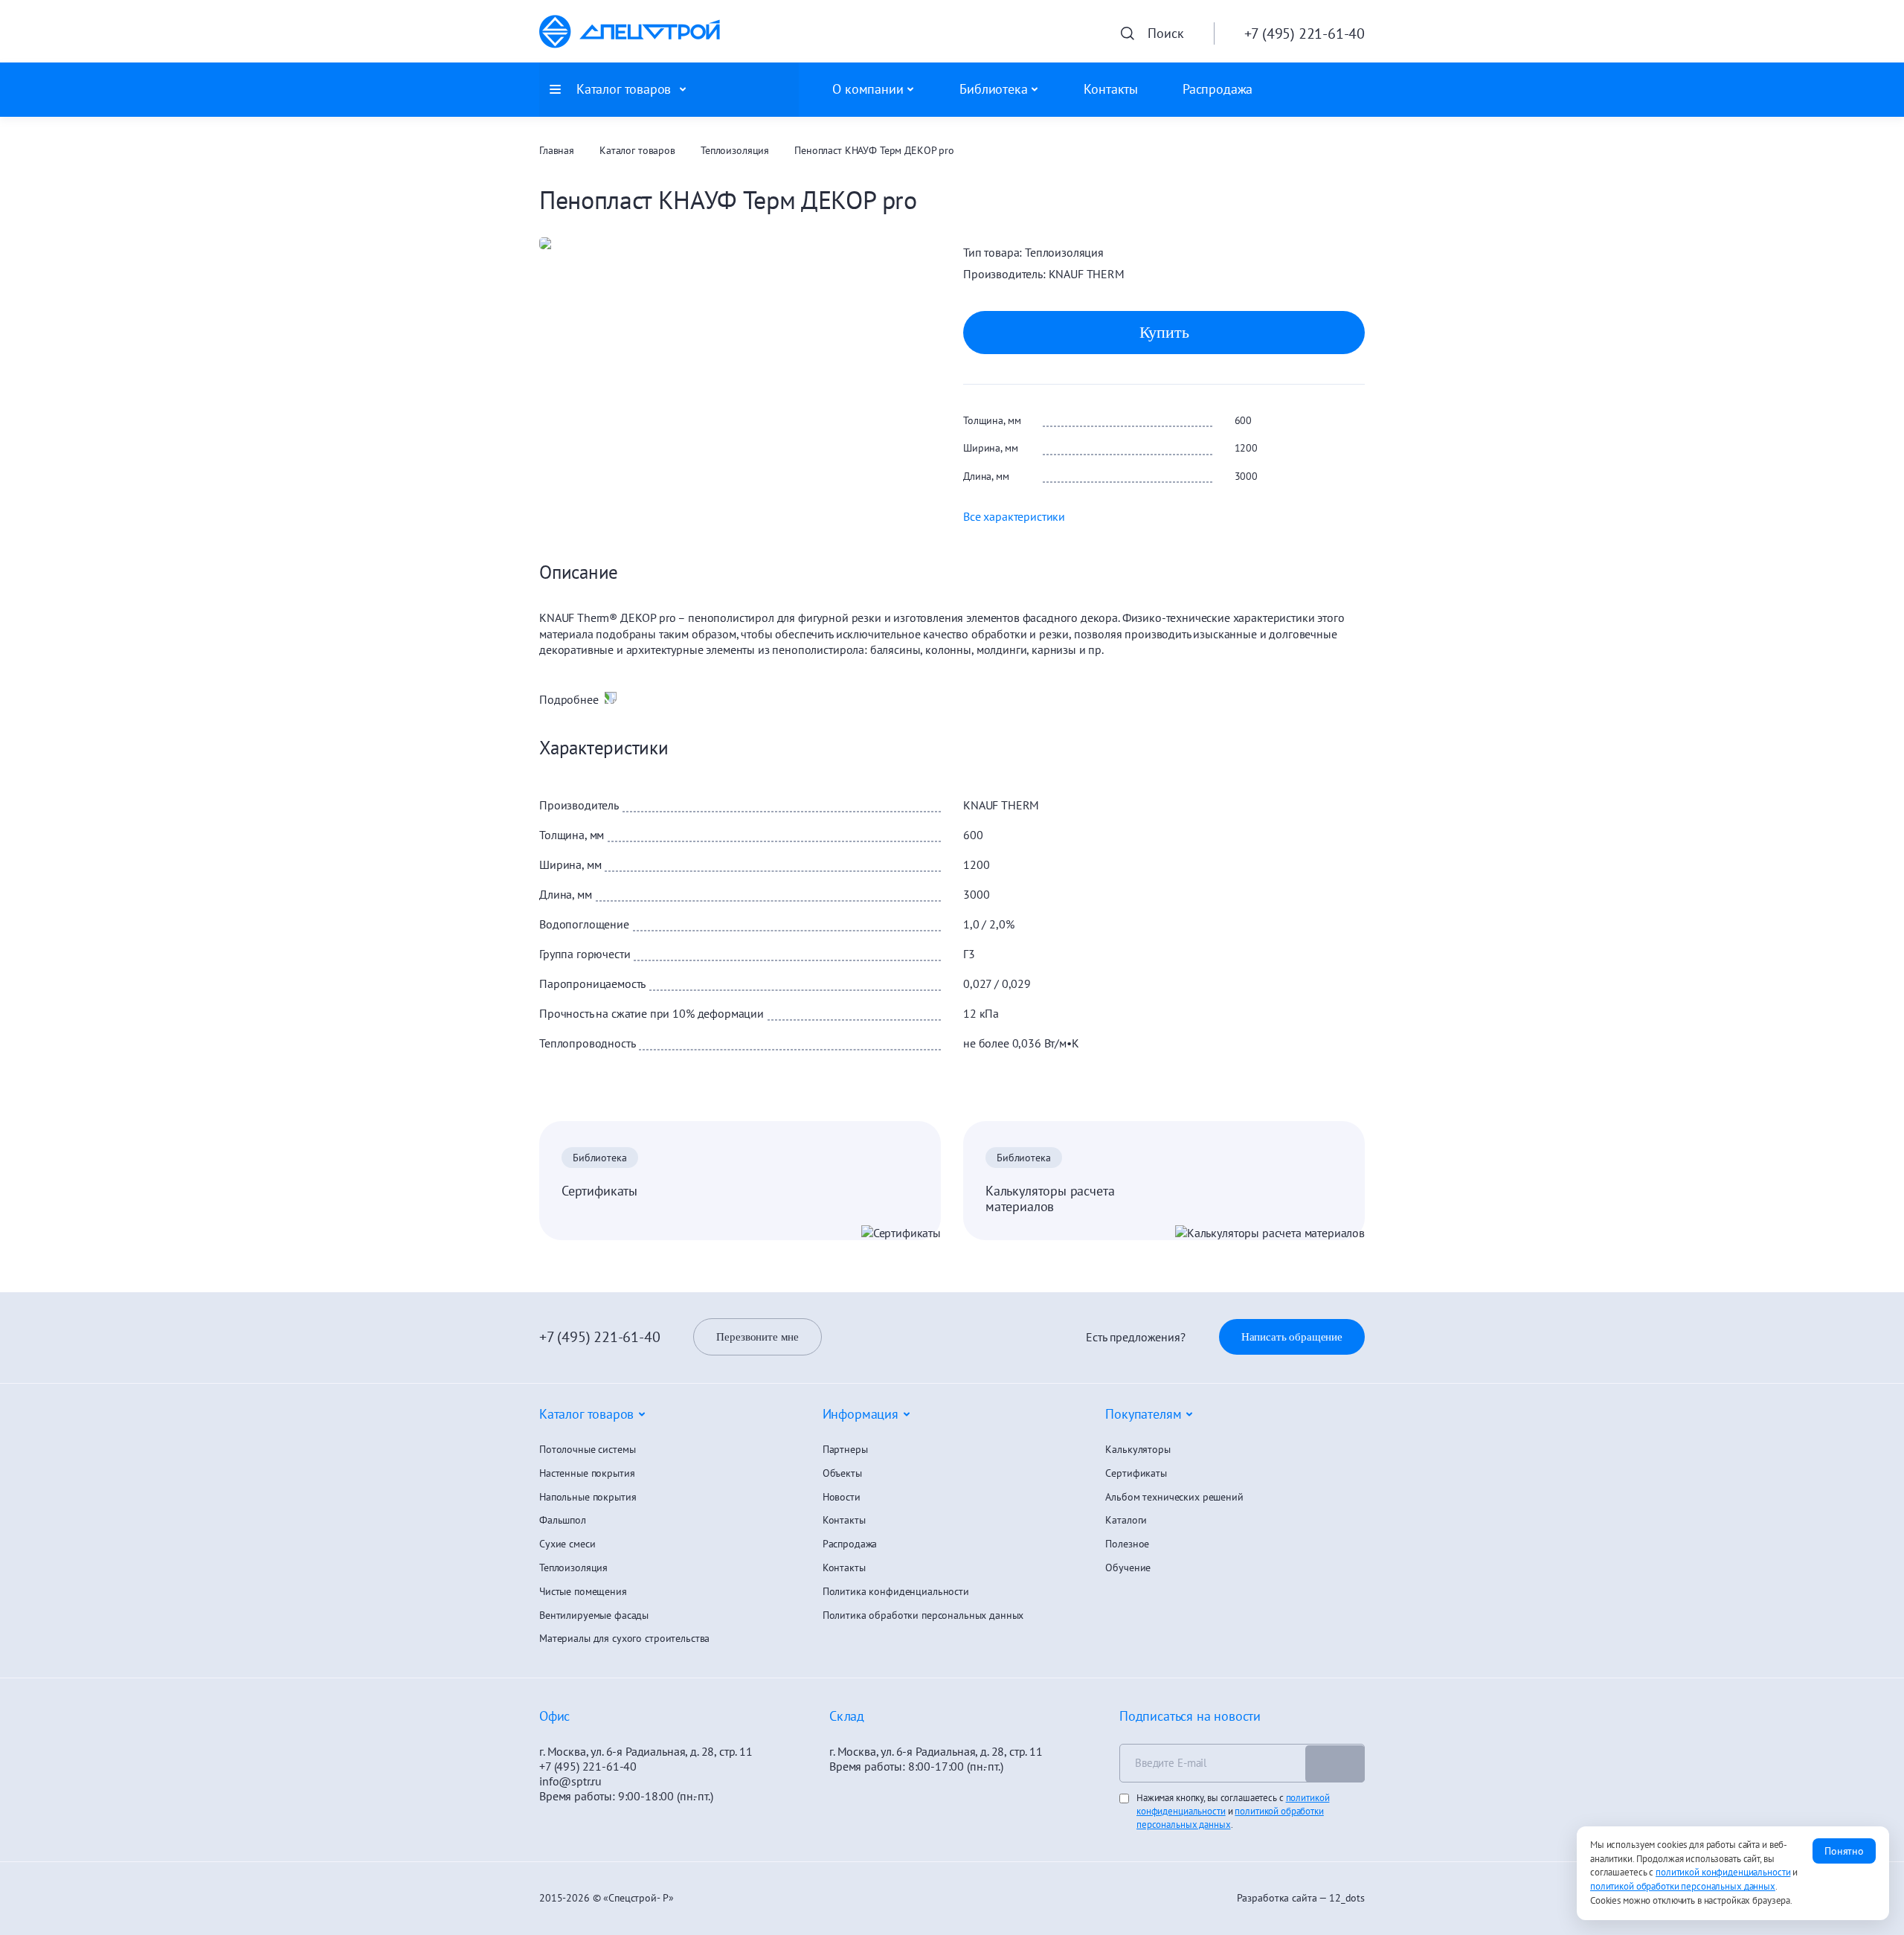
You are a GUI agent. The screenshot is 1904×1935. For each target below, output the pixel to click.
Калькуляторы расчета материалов (1050, 1199)
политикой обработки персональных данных (1230, 1818)
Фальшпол (563, 1520)
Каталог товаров (637, 151)
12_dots (1347, 1898)
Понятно (1844, 1851)
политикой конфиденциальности (1723, 1872)
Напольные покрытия (588, 1497)
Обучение (1128, 1568)
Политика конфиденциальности (896, 1592)
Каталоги (1126, 1520)
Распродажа (1218, 89)
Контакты (1111, 89)
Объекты (842, 1473)
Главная (557, 151)
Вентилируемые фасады (594, 1615)
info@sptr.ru (570, 1781)
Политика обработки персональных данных (923, 1615)
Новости (842, 1497)
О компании (868, 89)
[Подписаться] (1335, 1764)
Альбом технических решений (1174, 1497)
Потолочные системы (587, 1450)
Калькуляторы (1138, 1450)
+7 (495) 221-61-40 (599, 1337)
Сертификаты (599, 1191)
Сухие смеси (567, 1544)
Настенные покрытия (587, 1473)
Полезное (1127, 1544)
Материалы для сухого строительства (624, 1639)
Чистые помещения (583, 1592)
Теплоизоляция (735, 151)
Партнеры (845, 1450)
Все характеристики (1014, 516)
